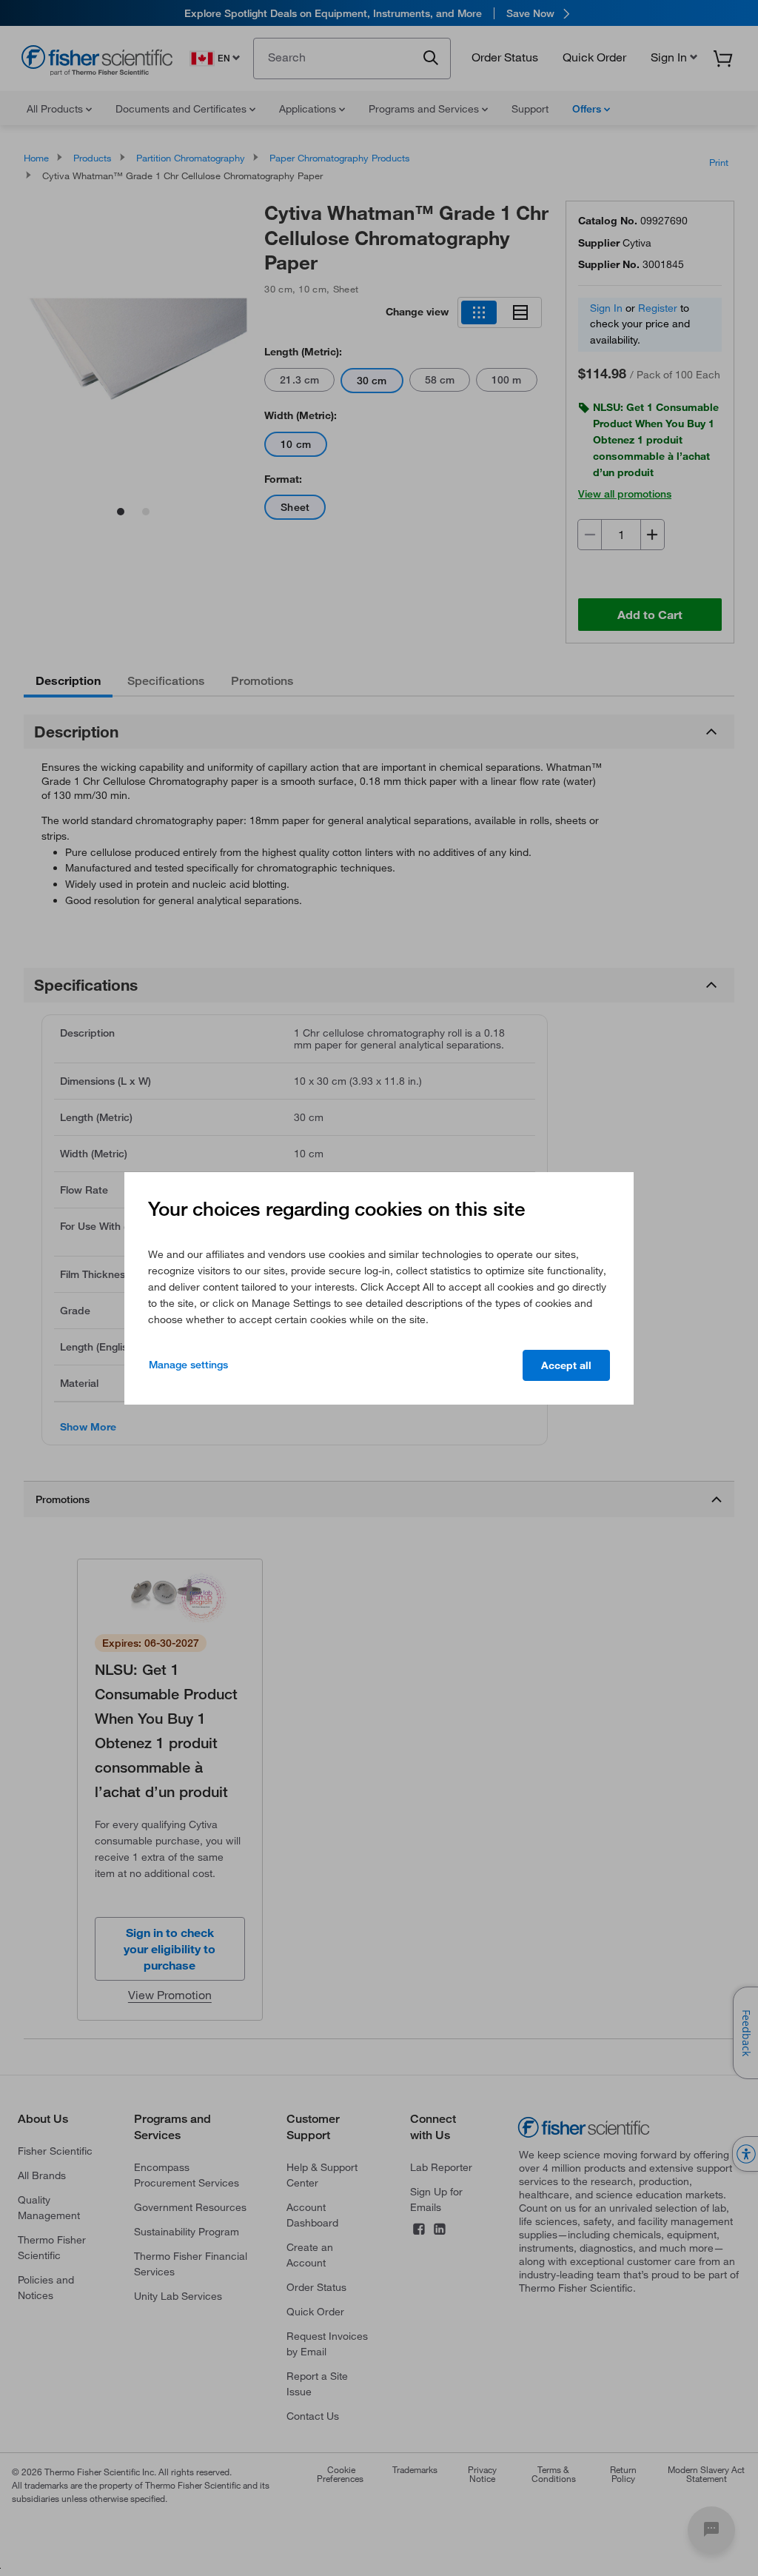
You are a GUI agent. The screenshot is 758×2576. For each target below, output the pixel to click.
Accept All (566, 1365)
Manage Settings (188, 1365)
